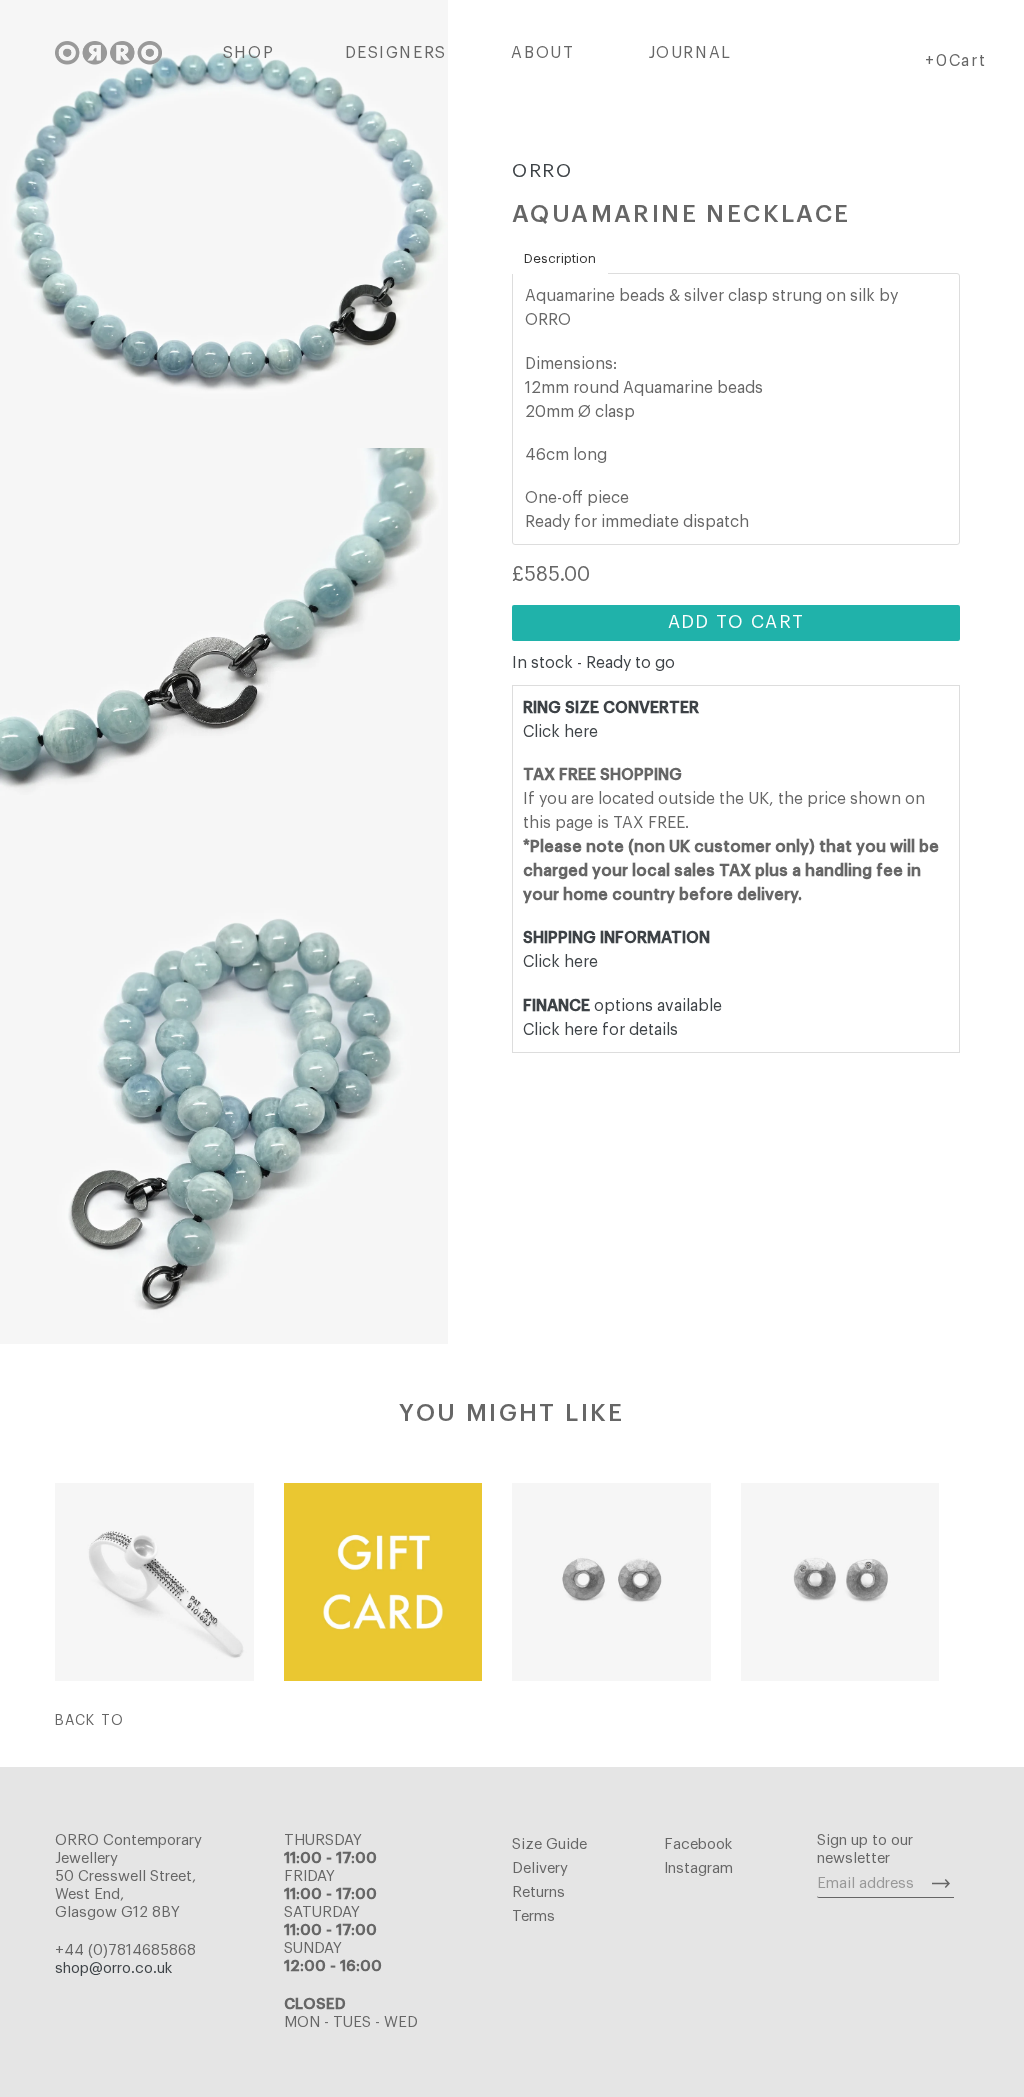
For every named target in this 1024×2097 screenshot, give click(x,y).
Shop (248, 53)
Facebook (698, 1844)
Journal (690, 53)
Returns (538, 1892)
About (542, 53)
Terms (533, 1916)
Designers (396, 53)
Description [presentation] (560, 258)
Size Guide (549, 1844)
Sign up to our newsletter (865, 1849)
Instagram (698, 1868)
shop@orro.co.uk (113, 1968)
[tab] (560, 259)
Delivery (540, 1868)
